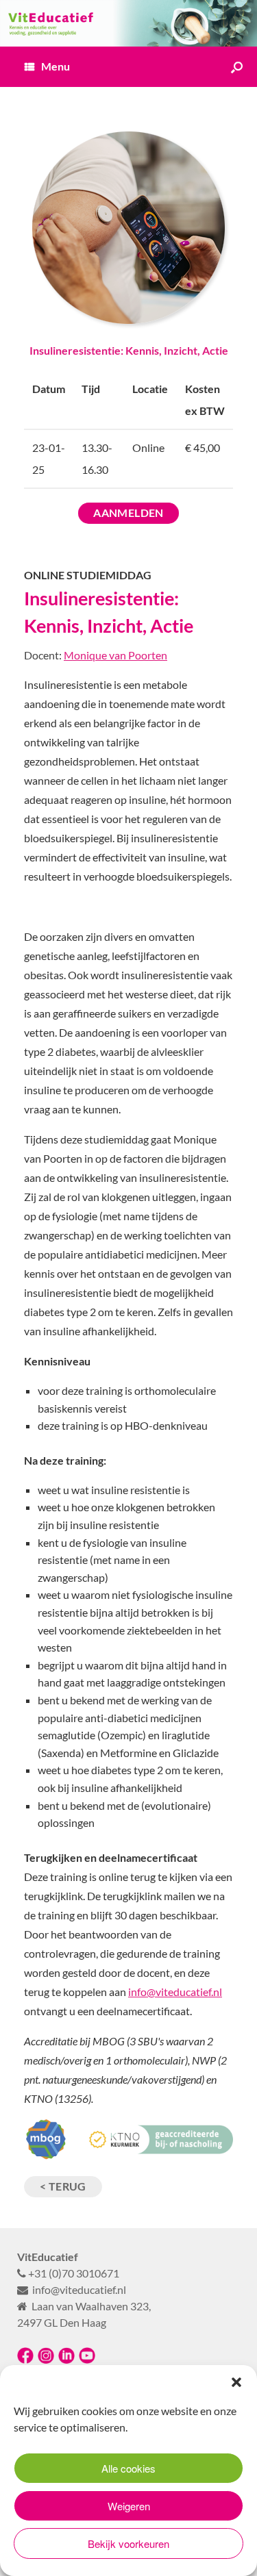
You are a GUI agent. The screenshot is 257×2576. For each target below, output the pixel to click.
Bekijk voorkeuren (128, 2543)
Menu (56, 66)
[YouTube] (87, 2360)
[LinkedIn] (66, 2360)
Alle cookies (128, 2468)
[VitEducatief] (128, 23)
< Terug (63, 2186)
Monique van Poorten (115, 655)
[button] (236, 2382)
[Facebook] (25, 2360)
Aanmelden (128, 513)
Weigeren (129, 2506)
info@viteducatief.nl (175, 1992)
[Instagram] (46, 2360)
